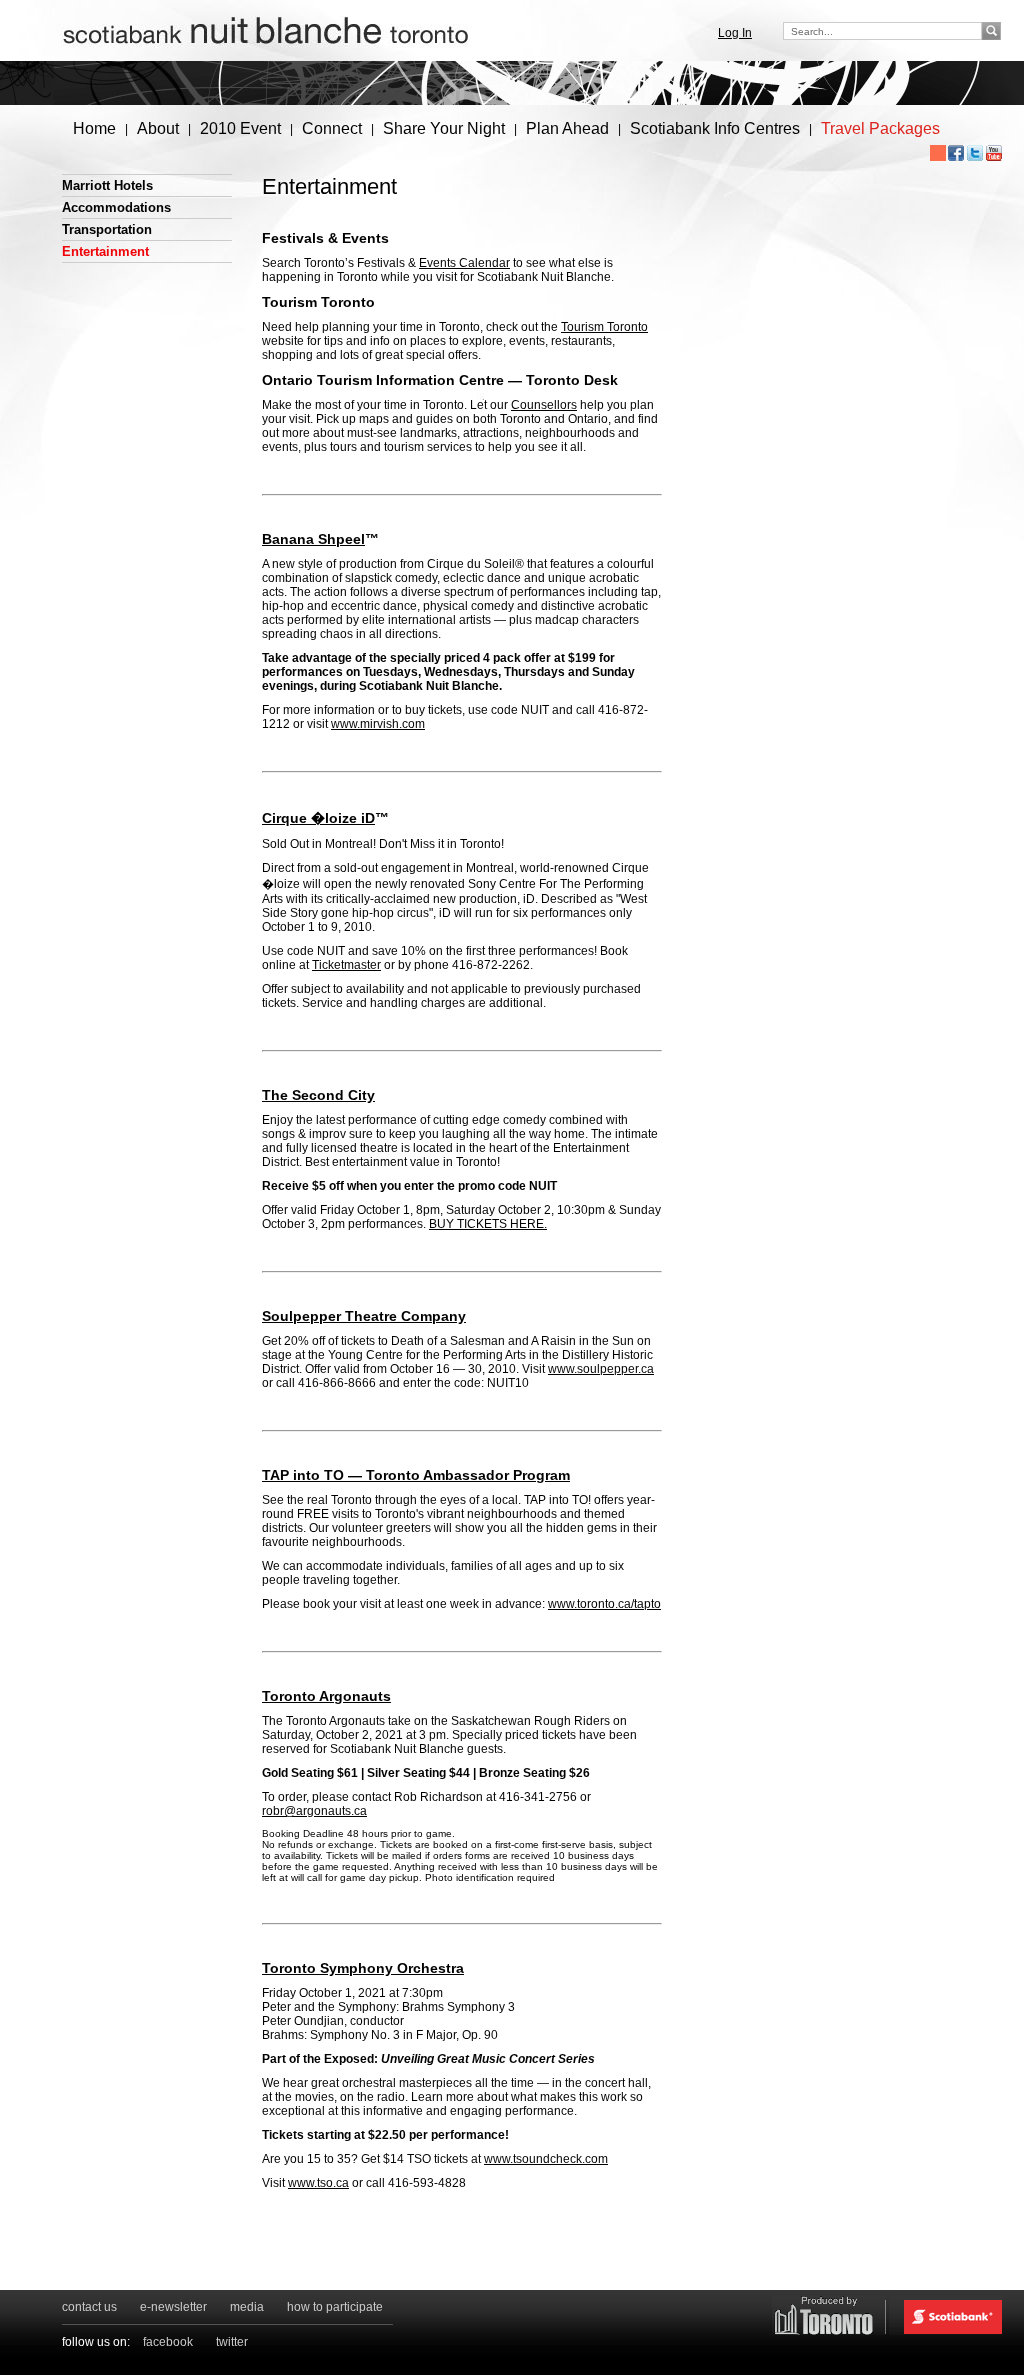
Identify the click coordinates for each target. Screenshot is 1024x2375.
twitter (232, 2342)
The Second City (318, 1095)
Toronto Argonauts (326, 1696)
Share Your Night (444, 128)
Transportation (107, 229)
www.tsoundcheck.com (546, 2159)
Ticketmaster (346, 965)
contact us (89, 2307)
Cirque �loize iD (318, 818)
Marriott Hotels (107, 185)
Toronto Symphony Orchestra (363, 1968)
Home (94, 128)
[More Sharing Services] (938, 153)
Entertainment (105, 251)
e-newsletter (173, 2307)
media (247, 2307)
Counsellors (544, 405)
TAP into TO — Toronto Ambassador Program (416, 1475)
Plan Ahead (567, 128)
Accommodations (116, 207)
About (158, 128)
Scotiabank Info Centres (715, 128)
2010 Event (240, 128)
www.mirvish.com (378, 724)
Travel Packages (880, 128)
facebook (168, 2342)
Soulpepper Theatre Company (364, 1316)
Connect (332, 128)
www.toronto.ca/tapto (604, 1604)
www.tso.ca (318, 2183)
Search (993, 30)
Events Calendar (464, 263)
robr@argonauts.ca (314, 1811)
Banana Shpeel (313, 539)
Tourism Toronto (604, 327)
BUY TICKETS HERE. (488, 1224)
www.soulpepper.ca (601, 1369)
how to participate (335, 2307)
